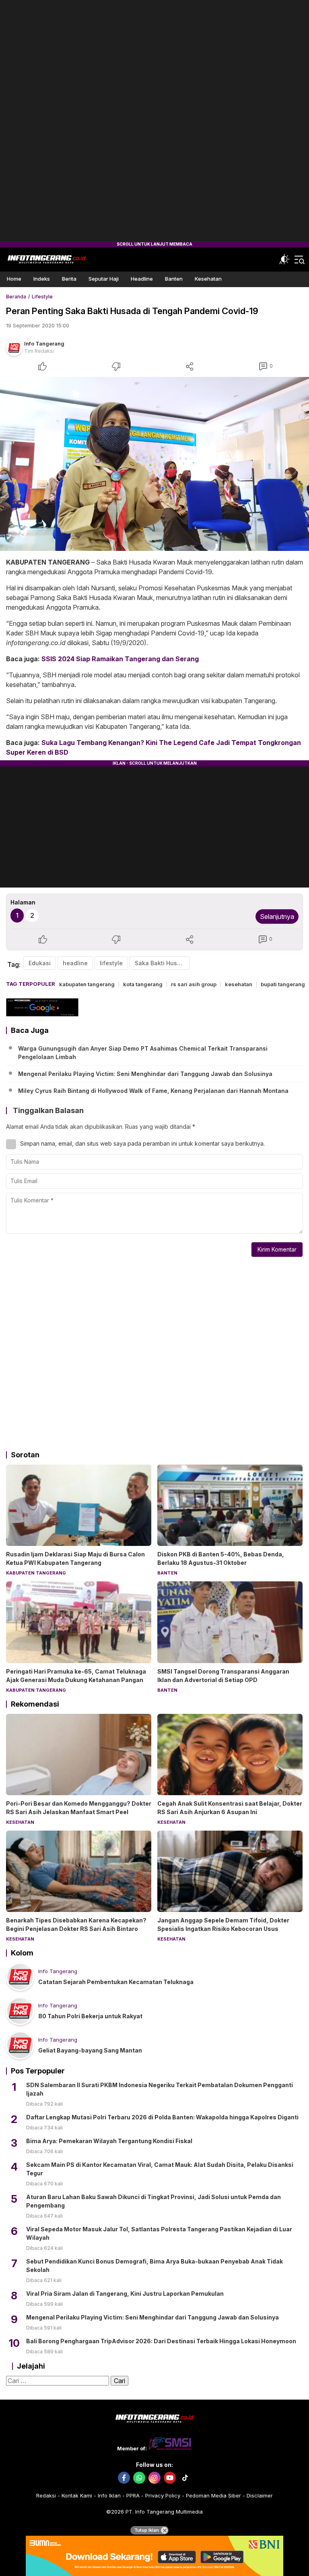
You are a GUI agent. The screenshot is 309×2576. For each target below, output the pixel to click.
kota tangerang (143, 984)
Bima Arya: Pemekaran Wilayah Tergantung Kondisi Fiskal (109, 2141)
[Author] (14, 348)
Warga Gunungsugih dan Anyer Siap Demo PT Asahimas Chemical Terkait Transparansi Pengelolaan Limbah (143, 1053)
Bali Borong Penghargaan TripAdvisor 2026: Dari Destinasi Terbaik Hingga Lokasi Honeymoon (161, 2341)
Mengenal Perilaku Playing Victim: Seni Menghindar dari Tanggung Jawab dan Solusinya (145, 1074)
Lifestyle (42, 297)
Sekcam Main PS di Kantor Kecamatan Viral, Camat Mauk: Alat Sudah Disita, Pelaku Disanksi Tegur (160, 2169)
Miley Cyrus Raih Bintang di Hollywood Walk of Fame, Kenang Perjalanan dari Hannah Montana (153, 1091)
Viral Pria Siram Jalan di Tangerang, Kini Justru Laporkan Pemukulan (125, 2294)
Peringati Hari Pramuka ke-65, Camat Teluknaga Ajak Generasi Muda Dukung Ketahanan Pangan (76, 1676)
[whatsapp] (139, 2478)
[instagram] (154, 2478)
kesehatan (239, 984)
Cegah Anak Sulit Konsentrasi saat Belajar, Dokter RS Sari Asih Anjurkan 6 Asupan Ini (230, 1808)
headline (75, 963)
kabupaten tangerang (87, 984)
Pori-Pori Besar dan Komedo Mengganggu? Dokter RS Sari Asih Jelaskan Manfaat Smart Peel (79, 1808)
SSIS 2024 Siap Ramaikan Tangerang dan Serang (120, 659)
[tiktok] (185, 2478)
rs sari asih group (194, 984)
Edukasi (40, 963)
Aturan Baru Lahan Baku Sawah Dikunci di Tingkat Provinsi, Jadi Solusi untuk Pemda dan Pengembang (153, 2201)
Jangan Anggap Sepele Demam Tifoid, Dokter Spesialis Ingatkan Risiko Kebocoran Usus (223, 1924)
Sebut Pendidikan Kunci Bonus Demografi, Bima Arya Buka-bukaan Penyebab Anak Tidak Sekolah (154, 2266)
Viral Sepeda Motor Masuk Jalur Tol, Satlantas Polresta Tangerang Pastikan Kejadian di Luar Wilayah (159, 2233)
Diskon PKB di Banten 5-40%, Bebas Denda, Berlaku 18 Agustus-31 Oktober (221, 1558)
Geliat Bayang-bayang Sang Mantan (90, 2050)
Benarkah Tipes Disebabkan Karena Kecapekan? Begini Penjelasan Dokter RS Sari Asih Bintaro (76, 1924)
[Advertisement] (154, 121)
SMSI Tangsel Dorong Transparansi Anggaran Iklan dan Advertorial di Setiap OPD (223, 1676)
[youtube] (170, 2478)
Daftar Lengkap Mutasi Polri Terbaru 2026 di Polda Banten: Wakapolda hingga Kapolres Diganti (162, 2117)
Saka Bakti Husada (161, 963)
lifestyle (111, 963)
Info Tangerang (44, 343)
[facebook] (124, 2478)
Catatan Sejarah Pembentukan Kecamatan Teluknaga (116, 1982)
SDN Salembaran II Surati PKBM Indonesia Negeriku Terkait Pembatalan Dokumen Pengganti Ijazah (160, 2089)
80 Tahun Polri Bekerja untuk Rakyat (90, 2016)
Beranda (16, 297)
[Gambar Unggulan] (154, 464)
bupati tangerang (283, 984)
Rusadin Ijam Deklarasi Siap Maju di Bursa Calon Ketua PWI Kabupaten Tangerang (75, 1558)
